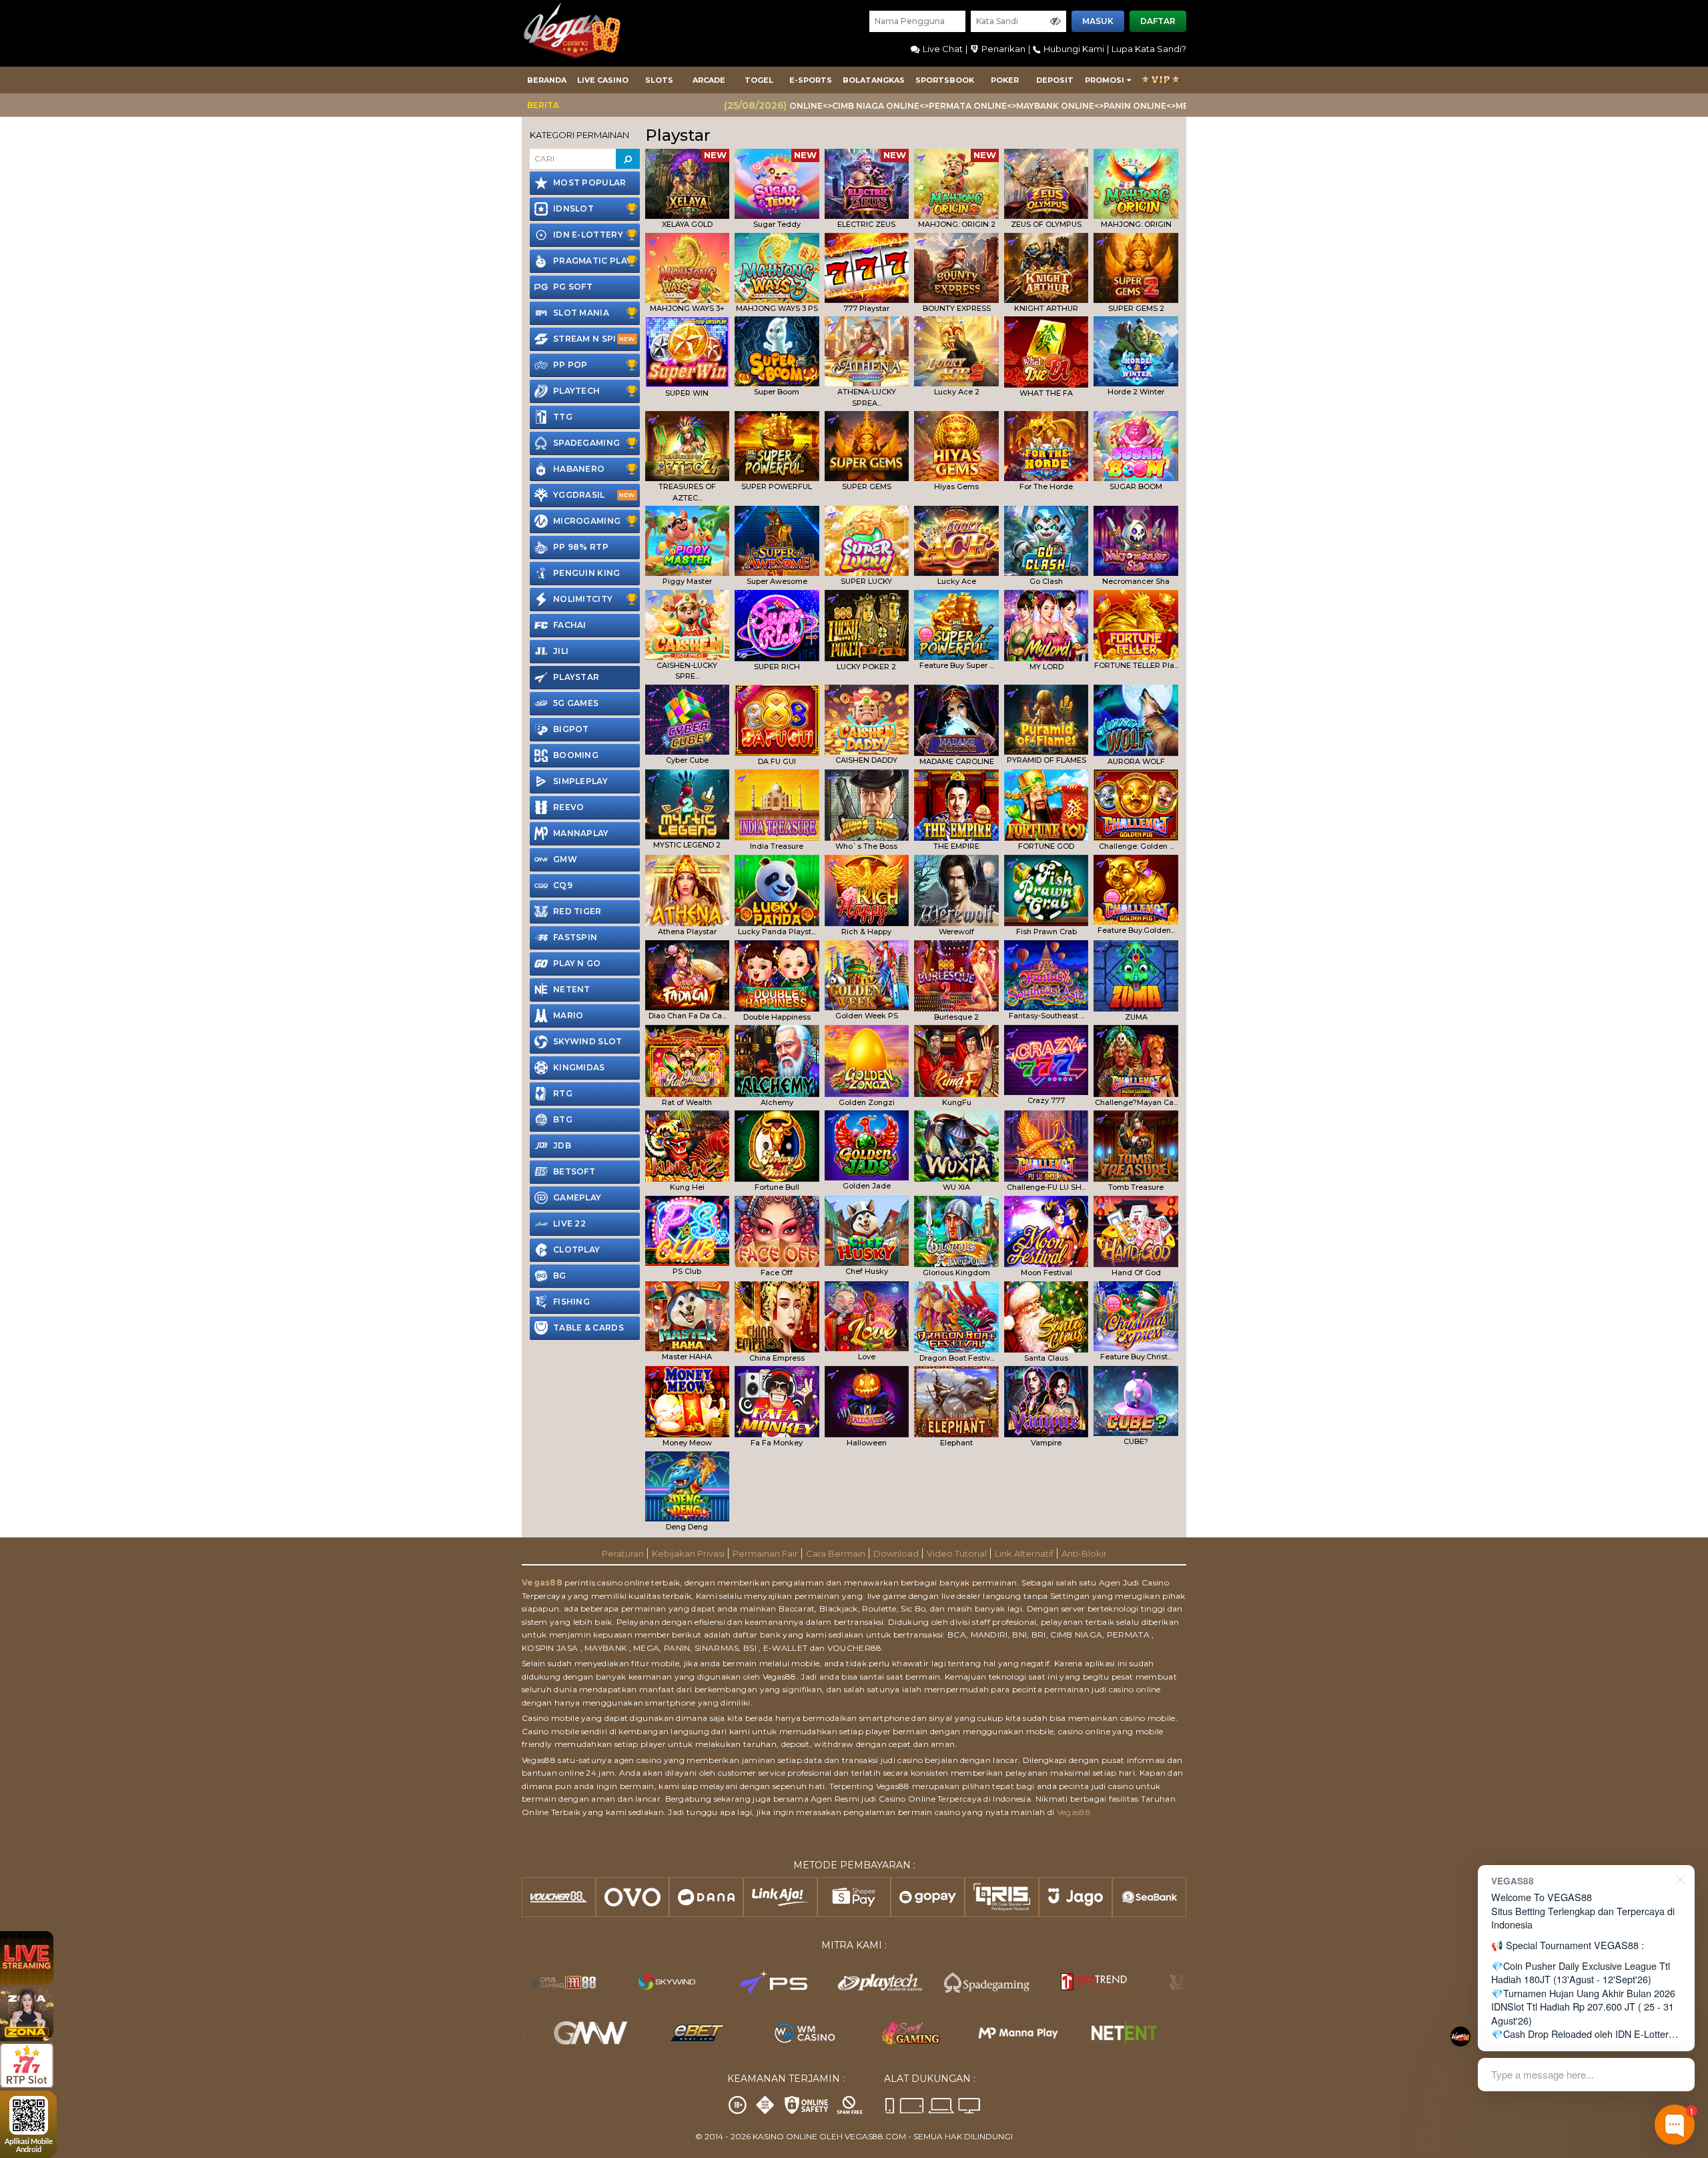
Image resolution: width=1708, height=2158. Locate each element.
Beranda (547, 80)
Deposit (1055, 80)
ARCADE (709, 80)
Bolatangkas (874, 80)
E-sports (811, 80)
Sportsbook (945, 80)
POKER (1005, 80)
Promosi (1105, 80)
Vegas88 (542, 1582)
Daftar (1158, 21)
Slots (659, 80)
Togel (759, 80)
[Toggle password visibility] (1055, 21)
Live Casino (603, 80)
